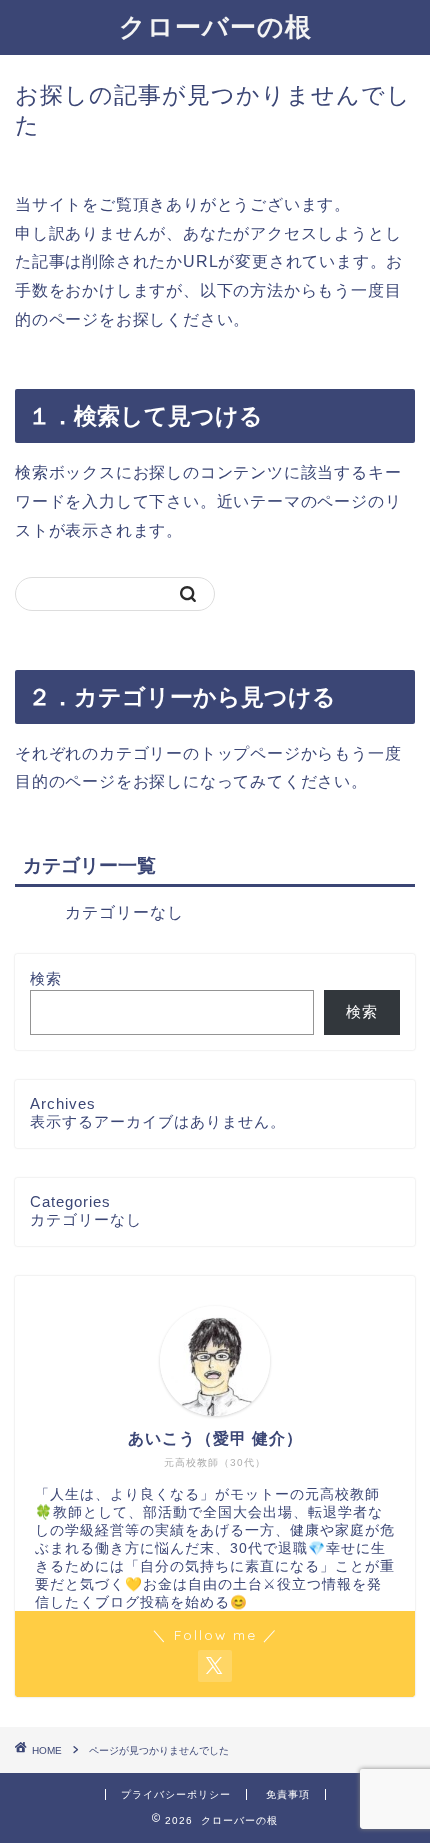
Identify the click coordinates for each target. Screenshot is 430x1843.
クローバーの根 (215, 26)
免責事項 (288, 1794)
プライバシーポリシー (176, 1794)
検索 (46, 978)
